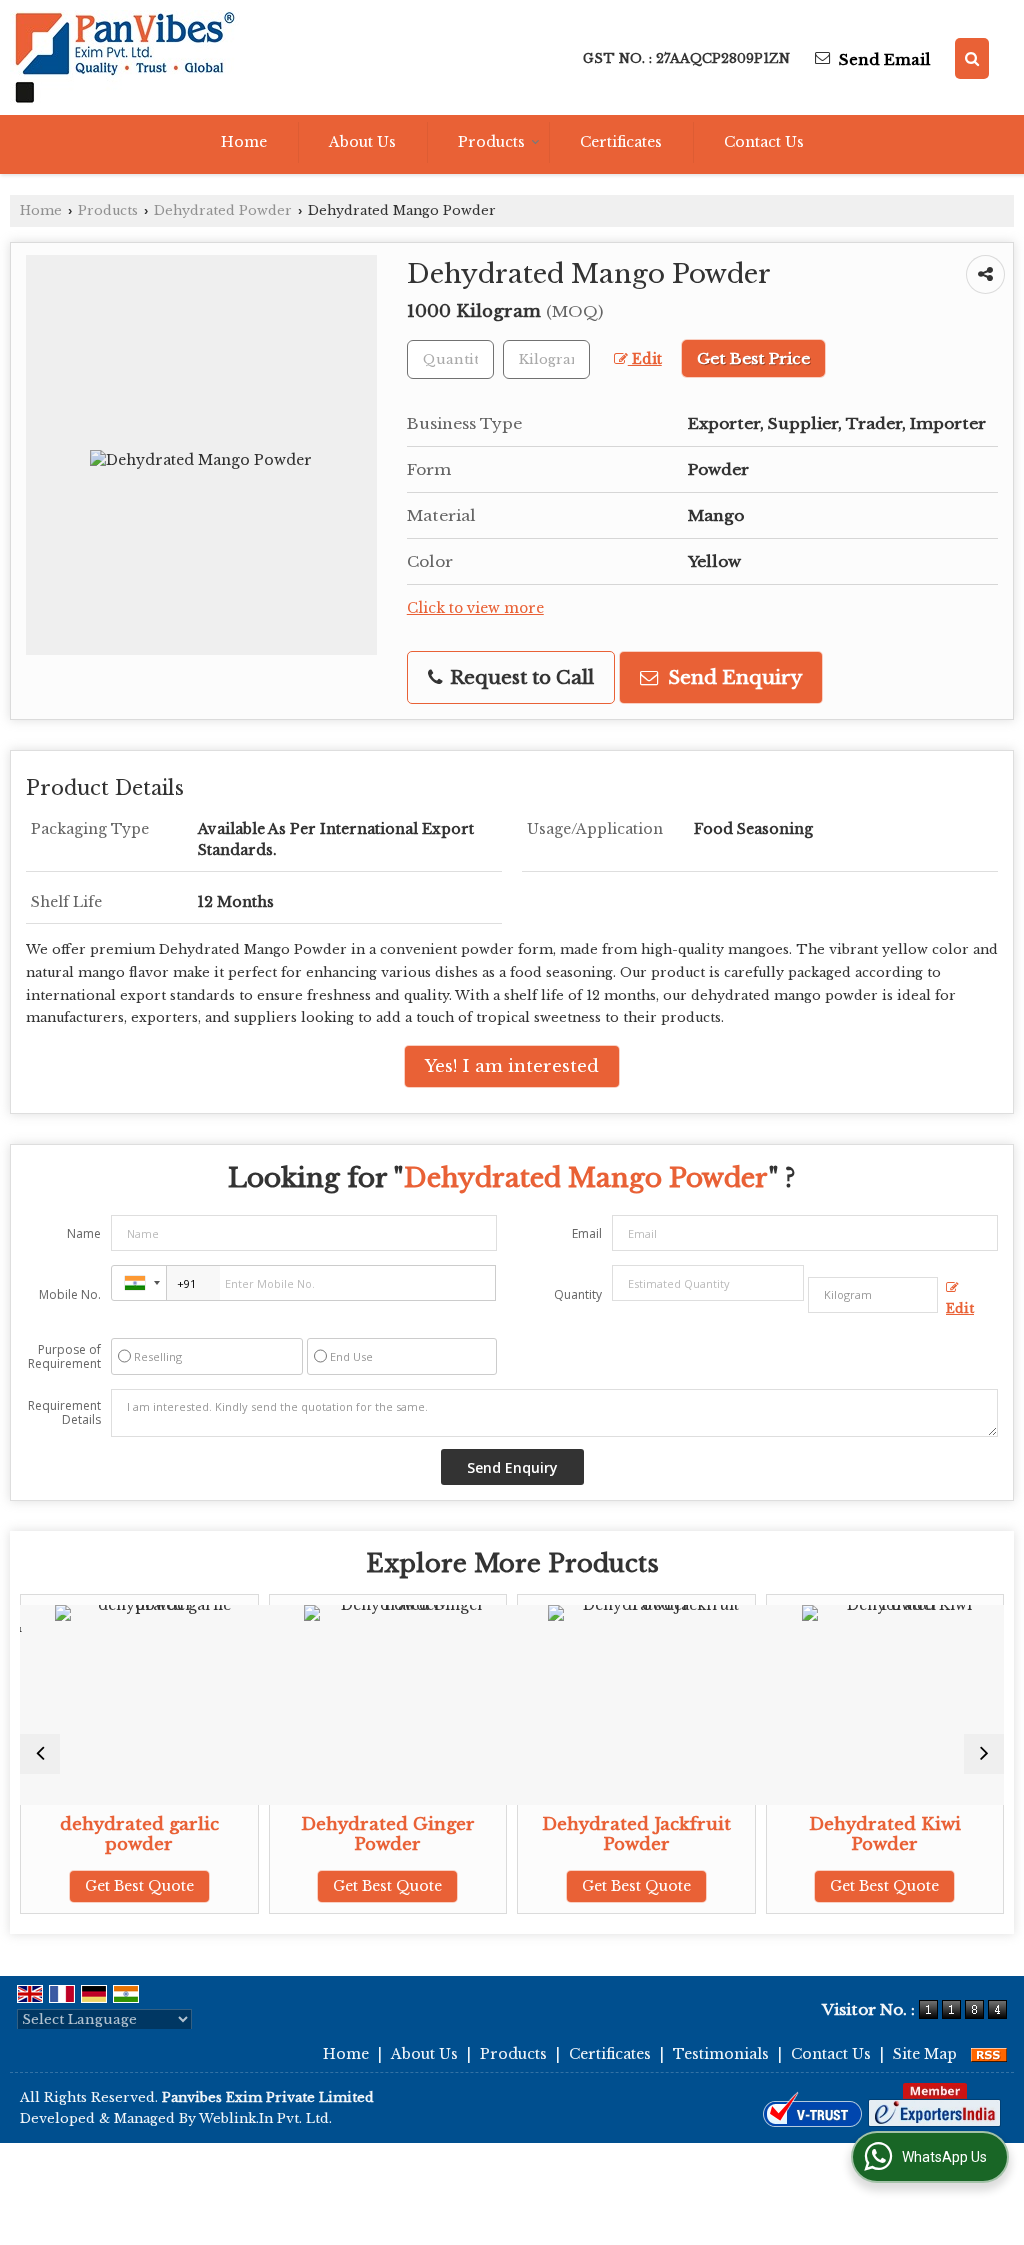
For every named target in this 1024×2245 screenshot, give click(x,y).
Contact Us (764, 142)
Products (491, 142)
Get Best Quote (121, 1886)
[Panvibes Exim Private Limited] (125, 57)
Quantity (578, 1294)
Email (587, 1233)
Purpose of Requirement (64, 1357)
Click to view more (475, 608)
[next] (984, 1754)
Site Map (925, 2054)
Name (84, 1233)
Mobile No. (70, 1294)
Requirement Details (64, 1413)
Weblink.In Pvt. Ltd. (265, 2118)
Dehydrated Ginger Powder (370, 1834)
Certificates (621, 142)
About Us (362, 142)
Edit (645, 359)
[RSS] (989, 2054)
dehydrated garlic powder (121, 1834)
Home (244, 142)
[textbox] (546, 359)
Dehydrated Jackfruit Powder (618, 1834)
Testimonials (721, 2054)
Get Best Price (753, 358)
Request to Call (519, 677)
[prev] (40, 1754)
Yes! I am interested (512, 1066)
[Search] (972, 58)
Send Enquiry (732, 677)
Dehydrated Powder (223, 210)
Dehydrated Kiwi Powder (867, 1834)
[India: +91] (139, 1283)
